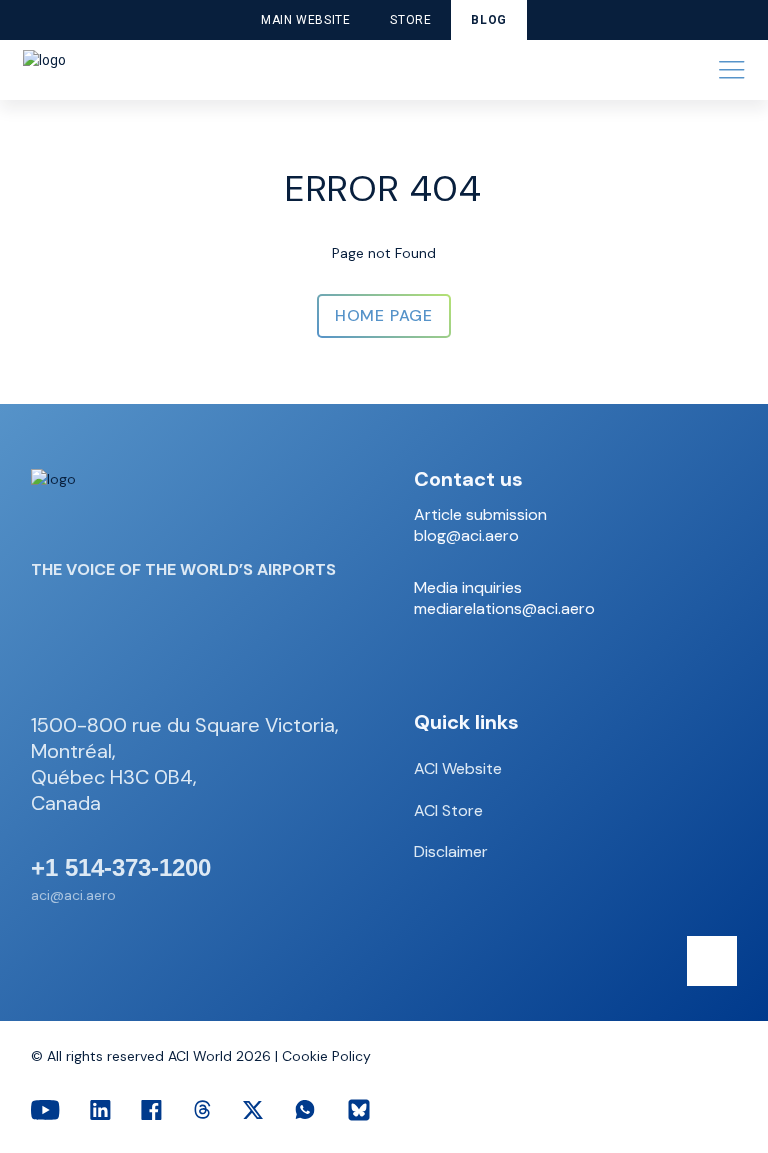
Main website (305, 20)
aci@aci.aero (73, 895)
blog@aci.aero (466, 536)
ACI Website (458, 768)
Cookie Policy (326, 1056)
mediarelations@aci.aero (504, 609)
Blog (488, 20)
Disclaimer (451, 851)
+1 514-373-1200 (121, 868)
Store (410, 20)
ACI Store (448, 810)
